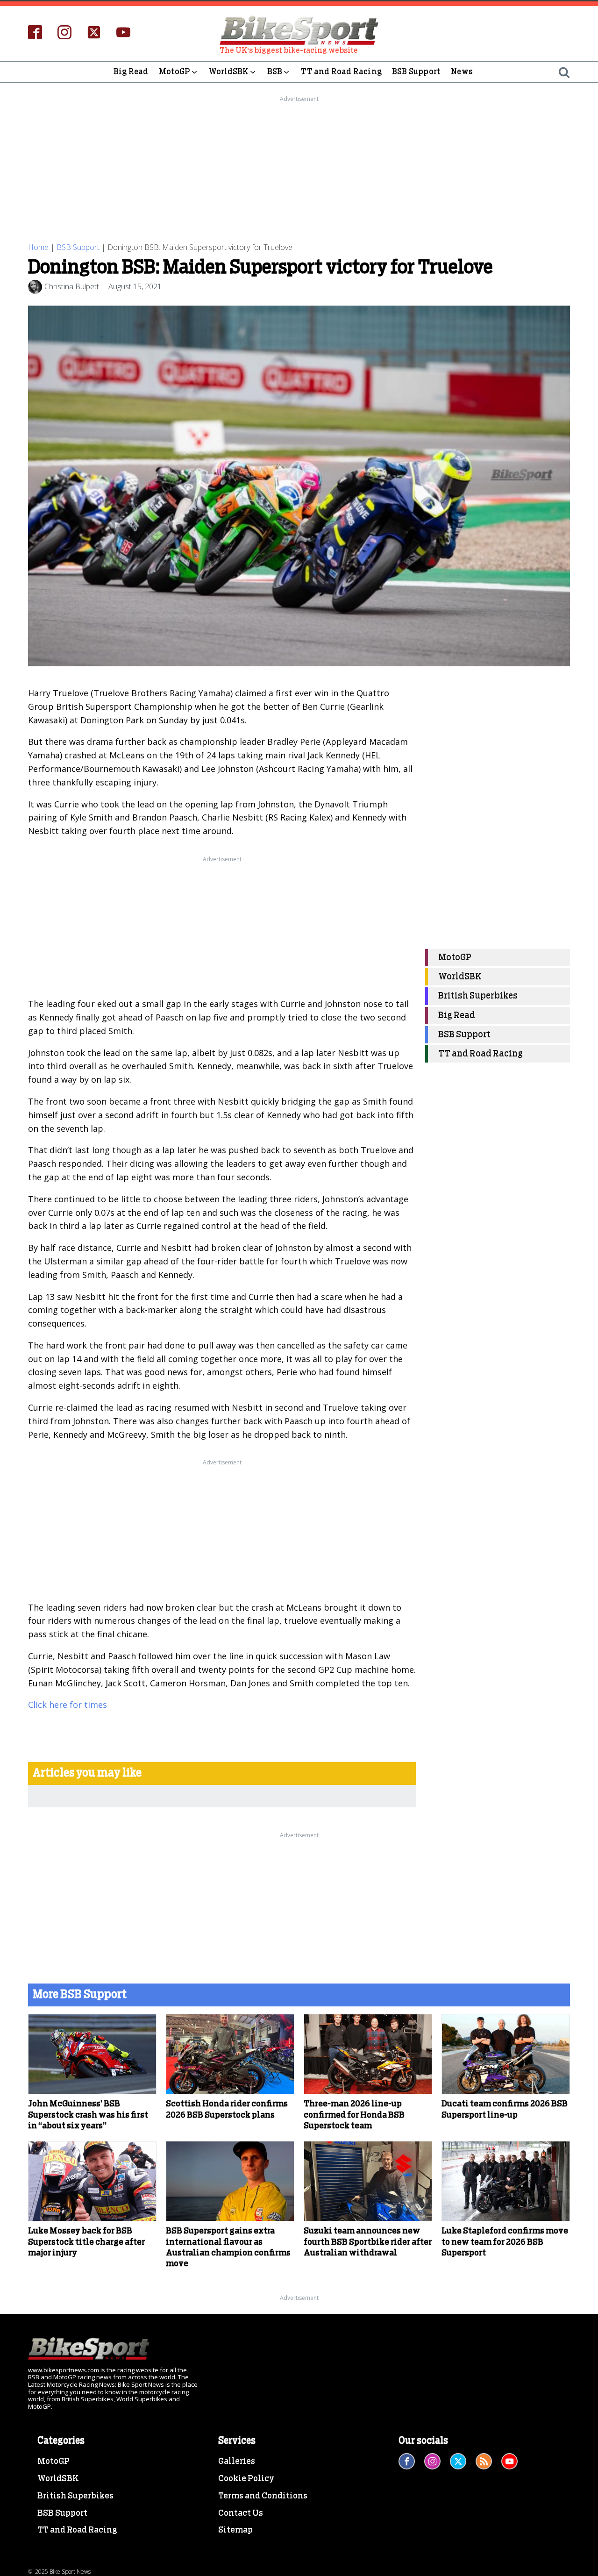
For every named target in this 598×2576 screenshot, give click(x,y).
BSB (275, 72)
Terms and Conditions (263, 2496)
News (462, 72)
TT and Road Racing (341, 72)
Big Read (131, 72)
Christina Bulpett (72, 286)
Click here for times (68, 1705)
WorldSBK (229, 72)
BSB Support (416, 72)
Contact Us (241, 2513)
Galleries (237, 2462)
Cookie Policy (246, 2479)
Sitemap (235, 2530)
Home (38, 247)
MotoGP (174, 72)
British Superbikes (478, 996)
